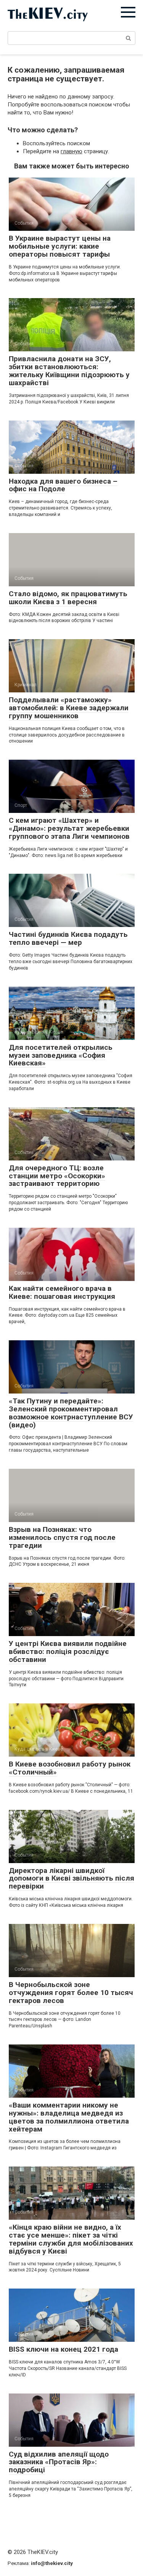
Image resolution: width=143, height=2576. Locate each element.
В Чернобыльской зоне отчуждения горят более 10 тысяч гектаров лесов (71, 1993)
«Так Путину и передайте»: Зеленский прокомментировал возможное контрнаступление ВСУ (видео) (71, 1413)
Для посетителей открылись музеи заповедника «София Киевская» (61, 1055)
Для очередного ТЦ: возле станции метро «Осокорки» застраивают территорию (57, 1176)
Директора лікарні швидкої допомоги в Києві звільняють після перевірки (71, 1878)
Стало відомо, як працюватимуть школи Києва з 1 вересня (68, 598)
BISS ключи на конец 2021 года (63, 2349)
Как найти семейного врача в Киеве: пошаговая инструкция (62, 1292)
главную (71, 151)
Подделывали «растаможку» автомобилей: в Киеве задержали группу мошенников (69, 708)
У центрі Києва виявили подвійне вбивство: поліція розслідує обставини (68, 1651)
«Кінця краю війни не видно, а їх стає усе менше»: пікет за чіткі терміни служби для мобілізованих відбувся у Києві (71, 2239)
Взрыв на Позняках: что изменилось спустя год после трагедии (62, 1537)
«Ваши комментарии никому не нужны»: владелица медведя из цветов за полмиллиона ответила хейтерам (69, 2117)
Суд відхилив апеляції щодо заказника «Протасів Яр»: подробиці (59, 2462)
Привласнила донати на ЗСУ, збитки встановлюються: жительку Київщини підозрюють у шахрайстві (69, 371)
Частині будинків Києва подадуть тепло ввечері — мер (68, 938)
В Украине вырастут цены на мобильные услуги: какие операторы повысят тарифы (60, 246)
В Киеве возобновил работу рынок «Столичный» (70, 1768)
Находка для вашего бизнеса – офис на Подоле (63, 485)
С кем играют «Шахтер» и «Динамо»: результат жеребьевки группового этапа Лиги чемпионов (69, 828)
